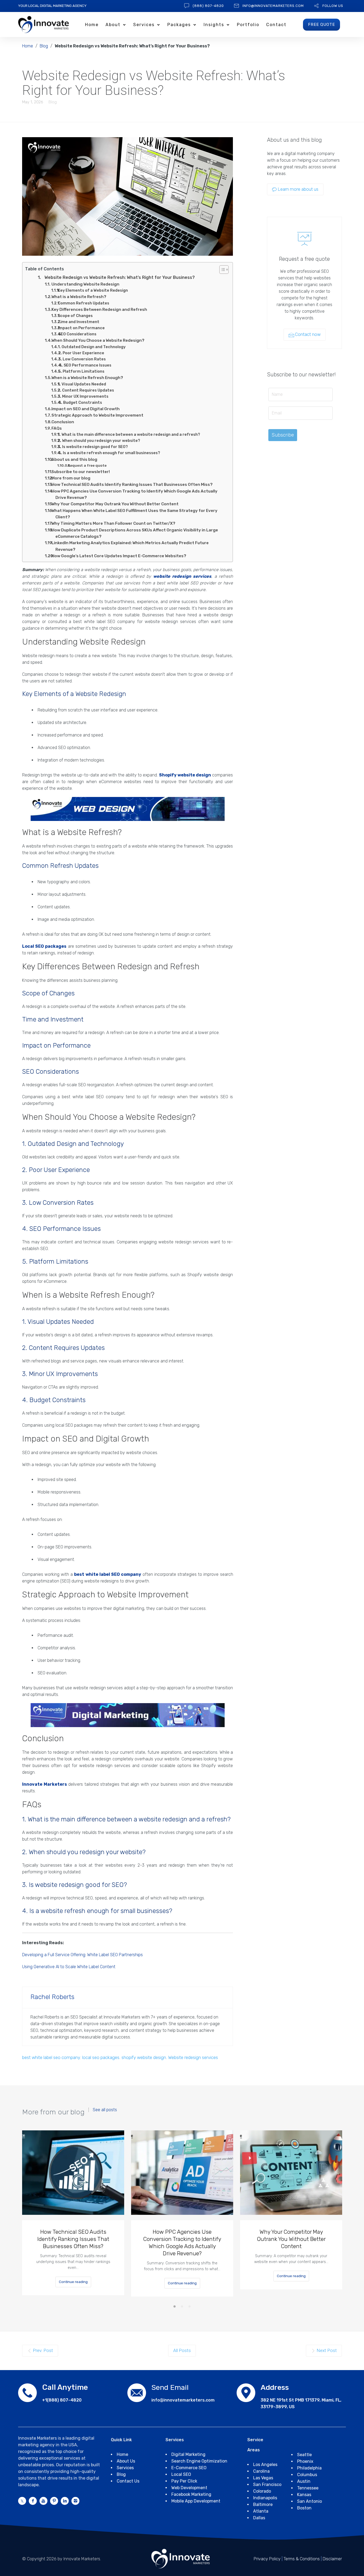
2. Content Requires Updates (86, 390)
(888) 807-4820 (208, 6)
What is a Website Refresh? (79, 297)
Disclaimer (332, 2559)
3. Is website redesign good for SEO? (93, 447)
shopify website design (144, 2057)
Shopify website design (185, 775)
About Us (126, 2461)
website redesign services (182, 576)
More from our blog (71, 478)
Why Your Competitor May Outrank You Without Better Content (115, 504)
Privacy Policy (267, 2559)
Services (144, 25)
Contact (276, 25)
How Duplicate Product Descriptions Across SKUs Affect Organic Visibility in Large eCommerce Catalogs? (135, 533)
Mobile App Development (196, 2501)
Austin (304, 2481)
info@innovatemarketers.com (273, 6)
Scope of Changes (75, 316)
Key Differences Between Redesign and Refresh (99, 310)
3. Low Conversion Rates (82, 359)
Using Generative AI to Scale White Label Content (69, 1967)
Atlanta (261, 2511)
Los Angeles (265, 2465)
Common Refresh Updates (83, 303)
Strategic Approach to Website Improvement (97, 415)
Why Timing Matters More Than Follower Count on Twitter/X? (113, 523)
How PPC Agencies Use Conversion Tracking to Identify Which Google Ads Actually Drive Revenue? (134, 494)
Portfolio (248, 25)
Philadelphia (309, 2468)
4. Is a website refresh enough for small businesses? (109, 453)
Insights (214, 25)
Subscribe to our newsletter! (81, 472)
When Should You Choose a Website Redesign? (98, 340)
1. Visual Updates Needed (82, 384)
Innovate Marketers (45, 1784)
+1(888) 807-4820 (62, 2400)
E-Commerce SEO (189, 2468)
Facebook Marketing (191, 2494)
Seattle (304, 2455)
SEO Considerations (77, 334)
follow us (333, 6)
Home (92, 25)
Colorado (262, 2491)
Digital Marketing (188, 2454)
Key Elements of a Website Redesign (93, 290)
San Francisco (267, 2485)
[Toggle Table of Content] (221, 270)
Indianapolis (265, 2498)
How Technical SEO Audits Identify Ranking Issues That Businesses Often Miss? (132, 485)
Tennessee (308, 2488)
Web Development (189, 2488)
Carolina (261, 2471)
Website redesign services (193, 2057)
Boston (304, 2508)
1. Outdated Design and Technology (92, 347)
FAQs (57, 428)
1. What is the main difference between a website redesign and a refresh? (129, 434)
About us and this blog (74, 459)
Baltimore (263, 2504)
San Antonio (310, 2501)
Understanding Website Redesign (85, 284)
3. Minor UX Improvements (83, 396)
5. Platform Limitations (81, 371)
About (113, 25)
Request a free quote (87, 465)
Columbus (307, 2475)
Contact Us (128, 2481)
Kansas (304, 2495)
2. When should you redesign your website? (99, 441)
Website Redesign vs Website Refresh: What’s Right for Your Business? (120, 277)
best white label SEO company (108, 1574)
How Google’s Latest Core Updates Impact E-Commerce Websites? (119, 556)
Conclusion (63, 422)
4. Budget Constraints (80, 402)
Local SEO (181, 2474)
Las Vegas (263, 2478)
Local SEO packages (44, 946)
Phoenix (305, 2461)
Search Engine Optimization (199, 2461)
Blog (44, 46)
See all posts (105, 2110)
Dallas (259, 2518)
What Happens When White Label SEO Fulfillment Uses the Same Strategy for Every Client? (134, 514)
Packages (179, 25)
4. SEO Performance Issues (85, 365)
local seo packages (101, 2057)
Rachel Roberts (52, 1997)
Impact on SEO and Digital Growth (86, 409)
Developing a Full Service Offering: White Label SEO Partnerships (82, 1955)
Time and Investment (79, 322)
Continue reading (73, 2282)
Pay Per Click (184, 2481)
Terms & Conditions (302, 2559)
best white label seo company (51, 2057)
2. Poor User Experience (81, 353)
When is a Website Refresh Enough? (87, 378)
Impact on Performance (81, 328)
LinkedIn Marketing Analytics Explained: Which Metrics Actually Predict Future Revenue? (130, 546)
